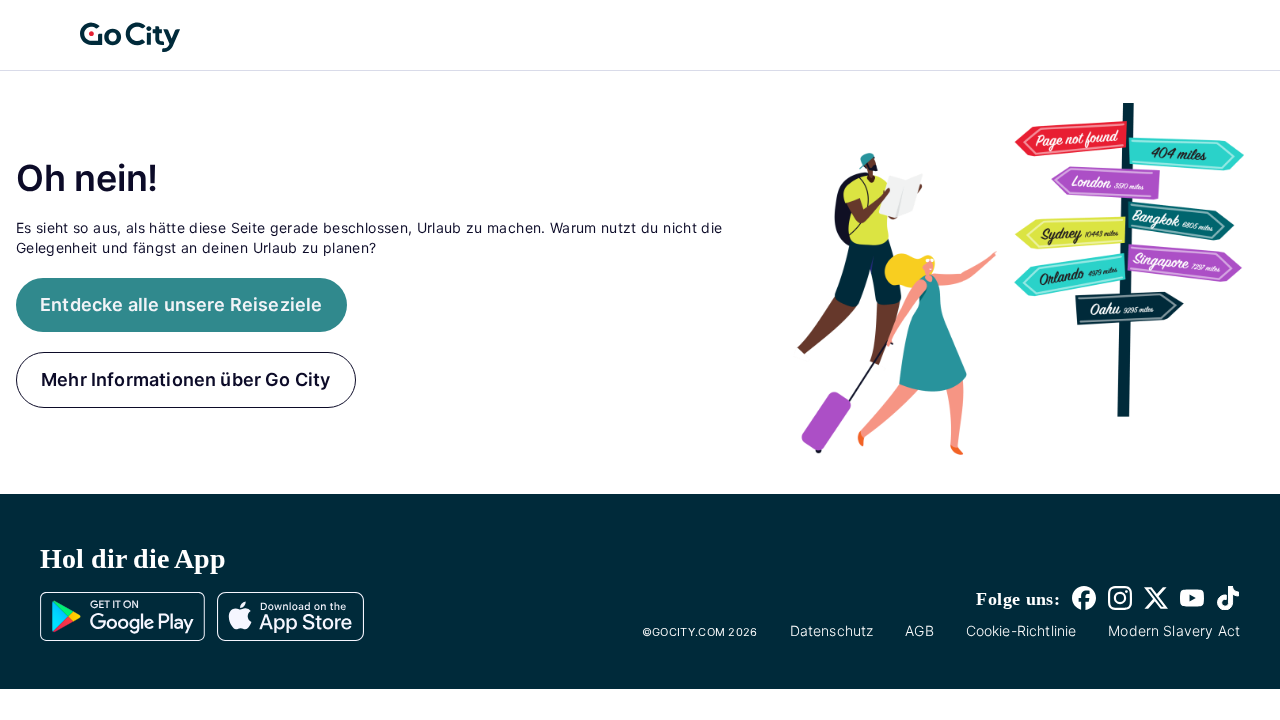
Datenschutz (832, 630)
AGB (919, 630)
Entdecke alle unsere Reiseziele (181, 304)
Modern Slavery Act (1174, 630)
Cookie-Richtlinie (1021, 630)
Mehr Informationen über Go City (186, 379)
